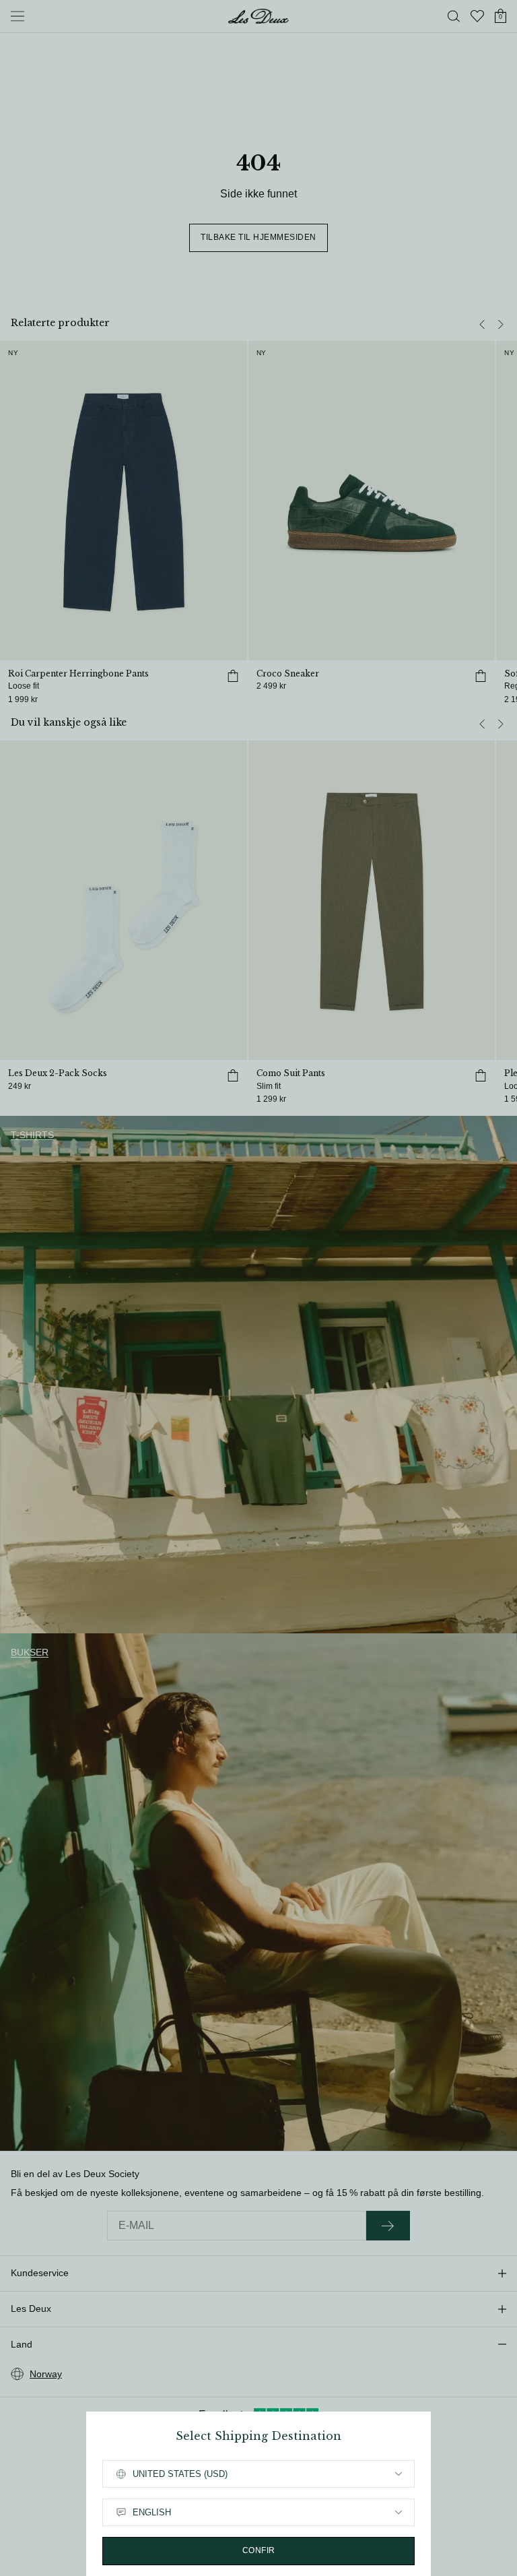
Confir (259, 2550)
